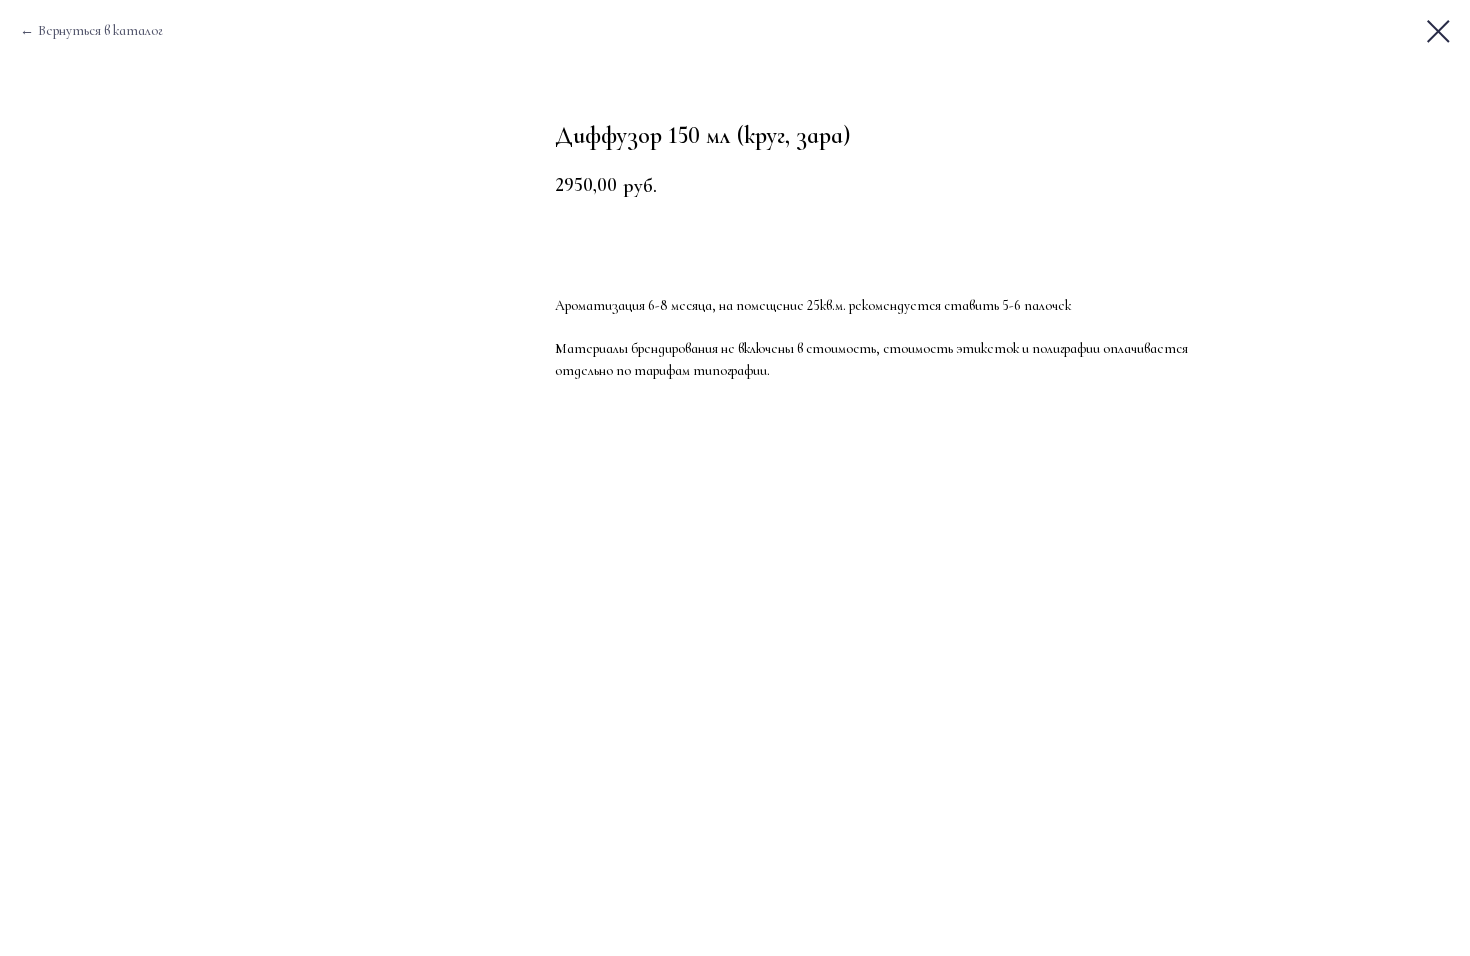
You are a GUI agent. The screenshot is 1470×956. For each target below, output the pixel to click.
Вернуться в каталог (100, 30)
